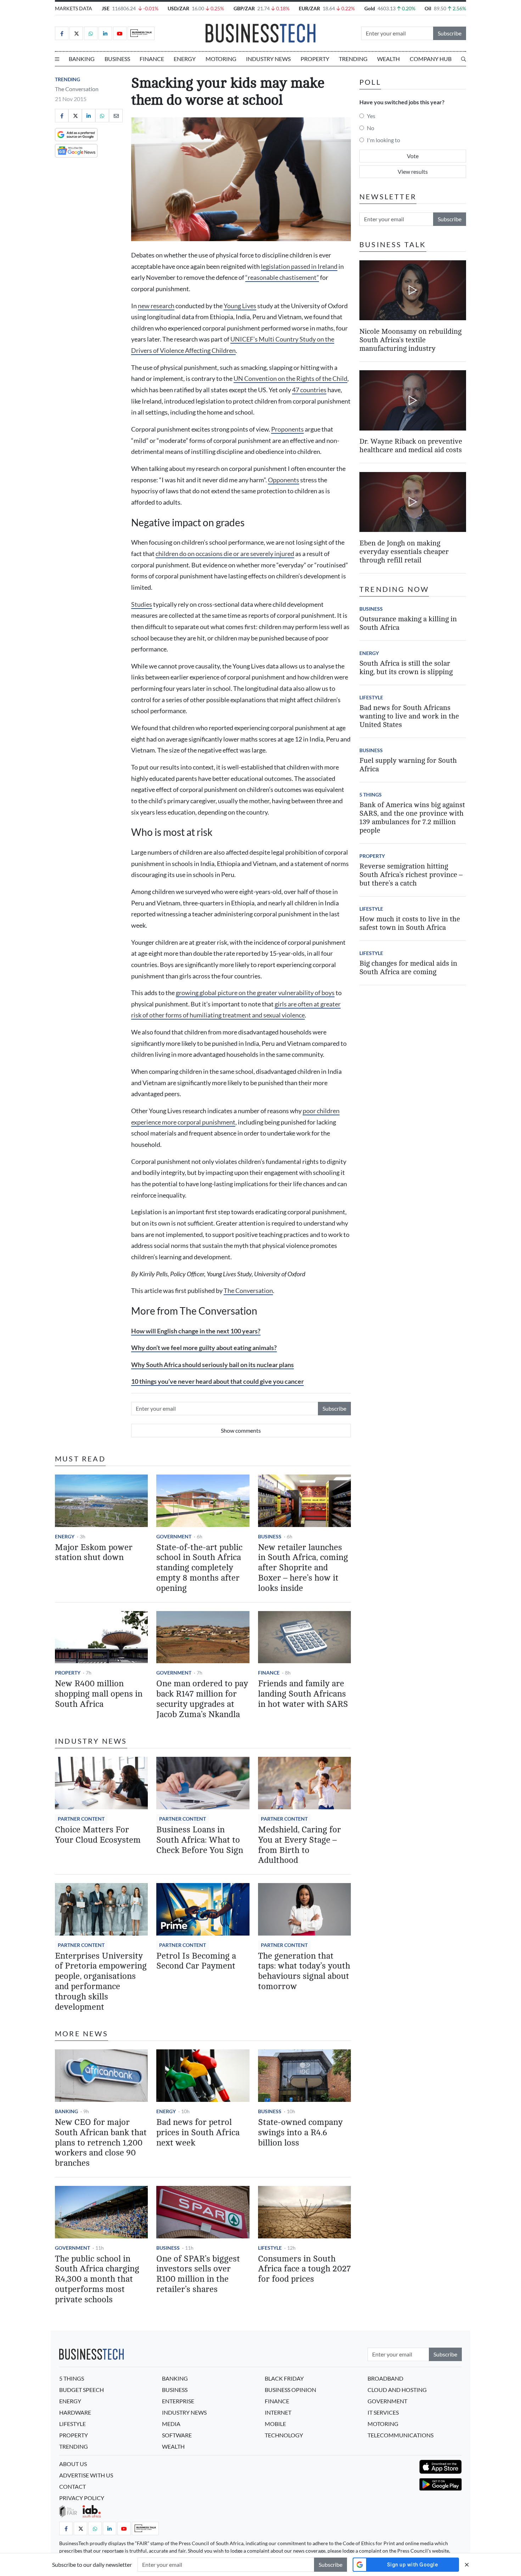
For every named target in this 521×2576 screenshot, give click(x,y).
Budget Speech (82, 2390)
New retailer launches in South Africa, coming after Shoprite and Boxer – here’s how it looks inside (303, 1568)
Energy (185, 59)
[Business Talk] (141, 33)
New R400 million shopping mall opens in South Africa (99, 1694)
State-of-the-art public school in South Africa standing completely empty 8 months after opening (199, 1568)
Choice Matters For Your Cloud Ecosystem (98, 1835)
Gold (370, 8)
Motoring (221, 59)
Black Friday (284, 2378)
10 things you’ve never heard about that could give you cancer (217, 1381)
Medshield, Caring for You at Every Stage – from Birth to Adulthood (299, 1845)
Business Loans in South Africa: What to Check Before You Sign (200, 1840)
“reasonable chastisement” (282, 277)
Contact (72, 2486)
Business (117, 59)
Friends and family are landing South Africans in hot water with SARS (303, 1694)
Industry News (268, 59)
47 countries (309, 390)
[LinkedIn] (105, 33)
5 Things (371, 795)
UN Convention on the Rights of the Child (290, 379)
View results (413, 171)
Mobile (275, 2424)
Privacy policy (82, 2498)
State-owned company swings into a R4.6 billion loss (300, 2133)
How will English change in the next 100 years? (196, 1331)
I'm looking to (383, 140)
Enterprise (178, 2401)
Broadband (385, 2378)
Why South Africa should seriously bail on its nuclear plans (212, 1365)
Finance (152, 59)
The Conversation (77, 89)
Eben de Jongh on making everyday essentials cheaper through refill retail (404, 552)
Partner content (81, 1819)
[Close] (467, 2564)
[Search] (464, 59)
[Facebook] (62, 33)
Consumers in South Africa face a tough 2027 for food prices (304, 2269)
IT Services (383, 2412)
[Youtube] (120, 33)
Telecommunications (400, 2435)
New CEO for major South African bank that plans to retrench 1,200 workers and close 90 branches (101, 2143)
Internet (278, 2412)
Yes (371, 116)
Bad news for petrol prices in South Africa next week (198, 2133)
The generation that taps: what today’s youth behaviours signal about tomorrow (304, 1971)
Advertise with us (86, 2475)
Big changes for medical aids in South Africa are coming (408, 968)
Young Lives (240, 306)
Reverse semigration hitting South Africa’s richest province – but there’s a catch (411, 875)
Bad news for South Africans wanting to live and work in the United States (409, 716)
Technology (284, 2435)
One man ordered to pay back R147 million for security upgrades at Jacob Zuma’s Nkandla (202, 1699)
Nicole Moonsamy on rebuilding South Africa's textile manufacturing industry (410, 340)
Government (174, 1536)
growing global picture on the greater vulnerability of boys (255, 993)
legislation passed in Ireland (299, 267)
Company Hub (431, 59)
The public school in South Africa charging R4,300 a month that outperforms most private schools (97, 2279)
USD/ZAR (178, 8)
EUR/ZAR (309, 8)
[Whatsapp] (91, 33)
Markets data (74, 8)
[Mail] (116, 116)
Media (171, 2424)
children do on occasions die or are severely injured (225, 554)
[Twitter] (76, 33)
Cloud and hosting (397, 2390)
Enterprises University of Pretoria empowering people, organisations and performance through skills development (101, 1981)
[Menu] (57, 59)
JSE (106, 8)
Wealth (388, 59)
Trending (353, 59)
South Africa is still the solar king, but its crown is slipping (406, 668)
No (371, 128)
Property (315, 59)
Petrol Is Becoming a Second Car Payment (196, 1961)
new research (156, 306)
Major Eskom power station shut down (94, 1553)
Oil (428, 8)
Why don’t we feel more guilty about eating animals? (204, 1348)
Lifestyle (270, 2248)
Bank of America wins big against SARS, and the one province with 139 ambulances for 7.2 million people (412, 818)
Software (177, 2435)
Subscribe (450, 33)
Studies (142, 604)
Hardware (75, 2412)
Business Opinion (290, 2390)
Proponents (287, 429)
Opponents (284, 480)
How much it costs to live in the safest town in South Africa (410, 923)
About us (73, 2464)
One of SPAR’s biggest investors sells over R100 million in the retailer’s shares (198, 2274)
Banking (82, 59)
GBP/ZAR (244, 8)
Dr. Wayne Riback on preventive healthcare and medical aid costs (411, 446)
